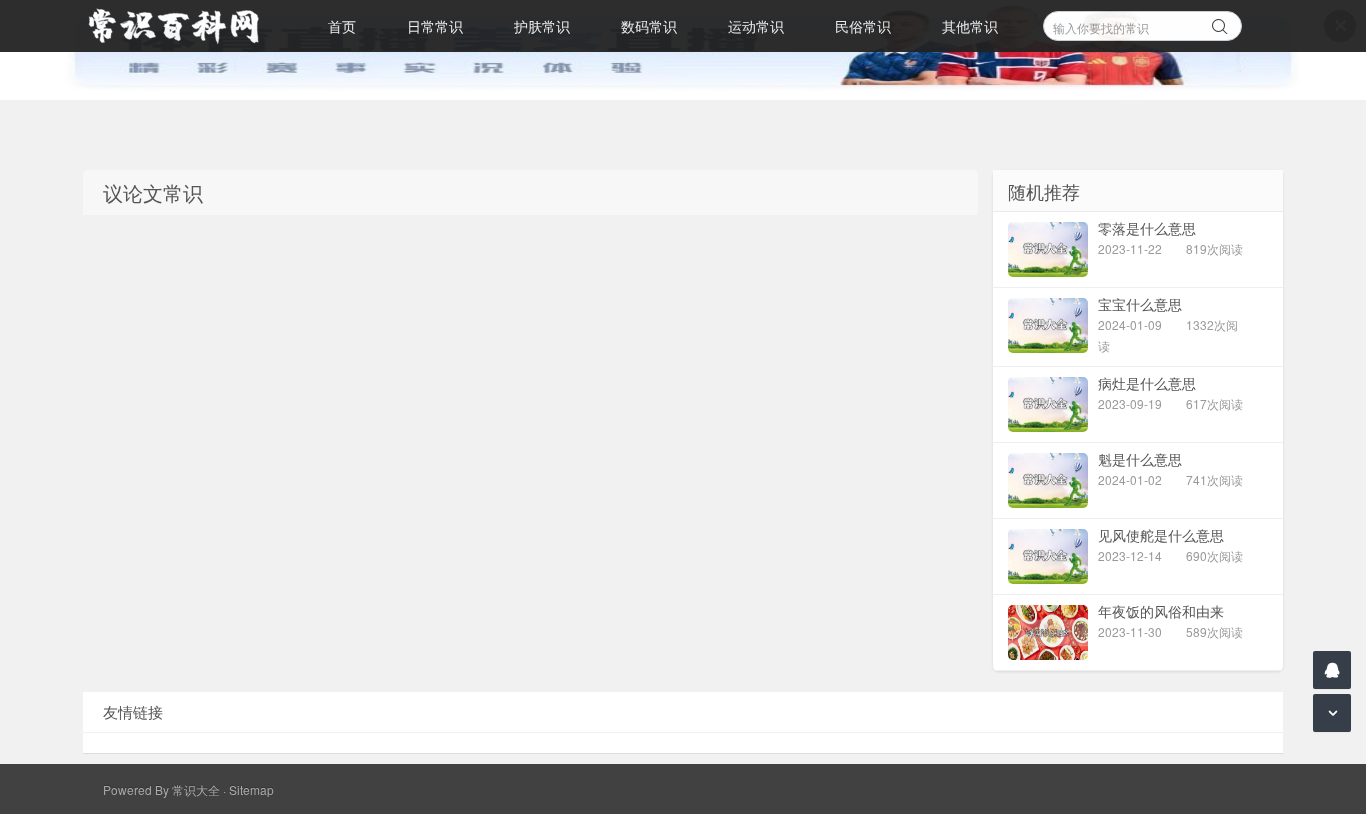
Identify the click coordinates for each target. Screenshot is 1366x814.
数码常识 (649, 26)
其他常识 (970, 26)
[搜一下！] (1220, 23)
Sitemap (251, 789)
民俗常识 (863, 26)
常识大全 (196, 789)
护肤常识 (542, 26)
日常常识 (435, 26)
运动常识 (756, 26)
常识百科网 (183, 26)
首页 (342, 26)
